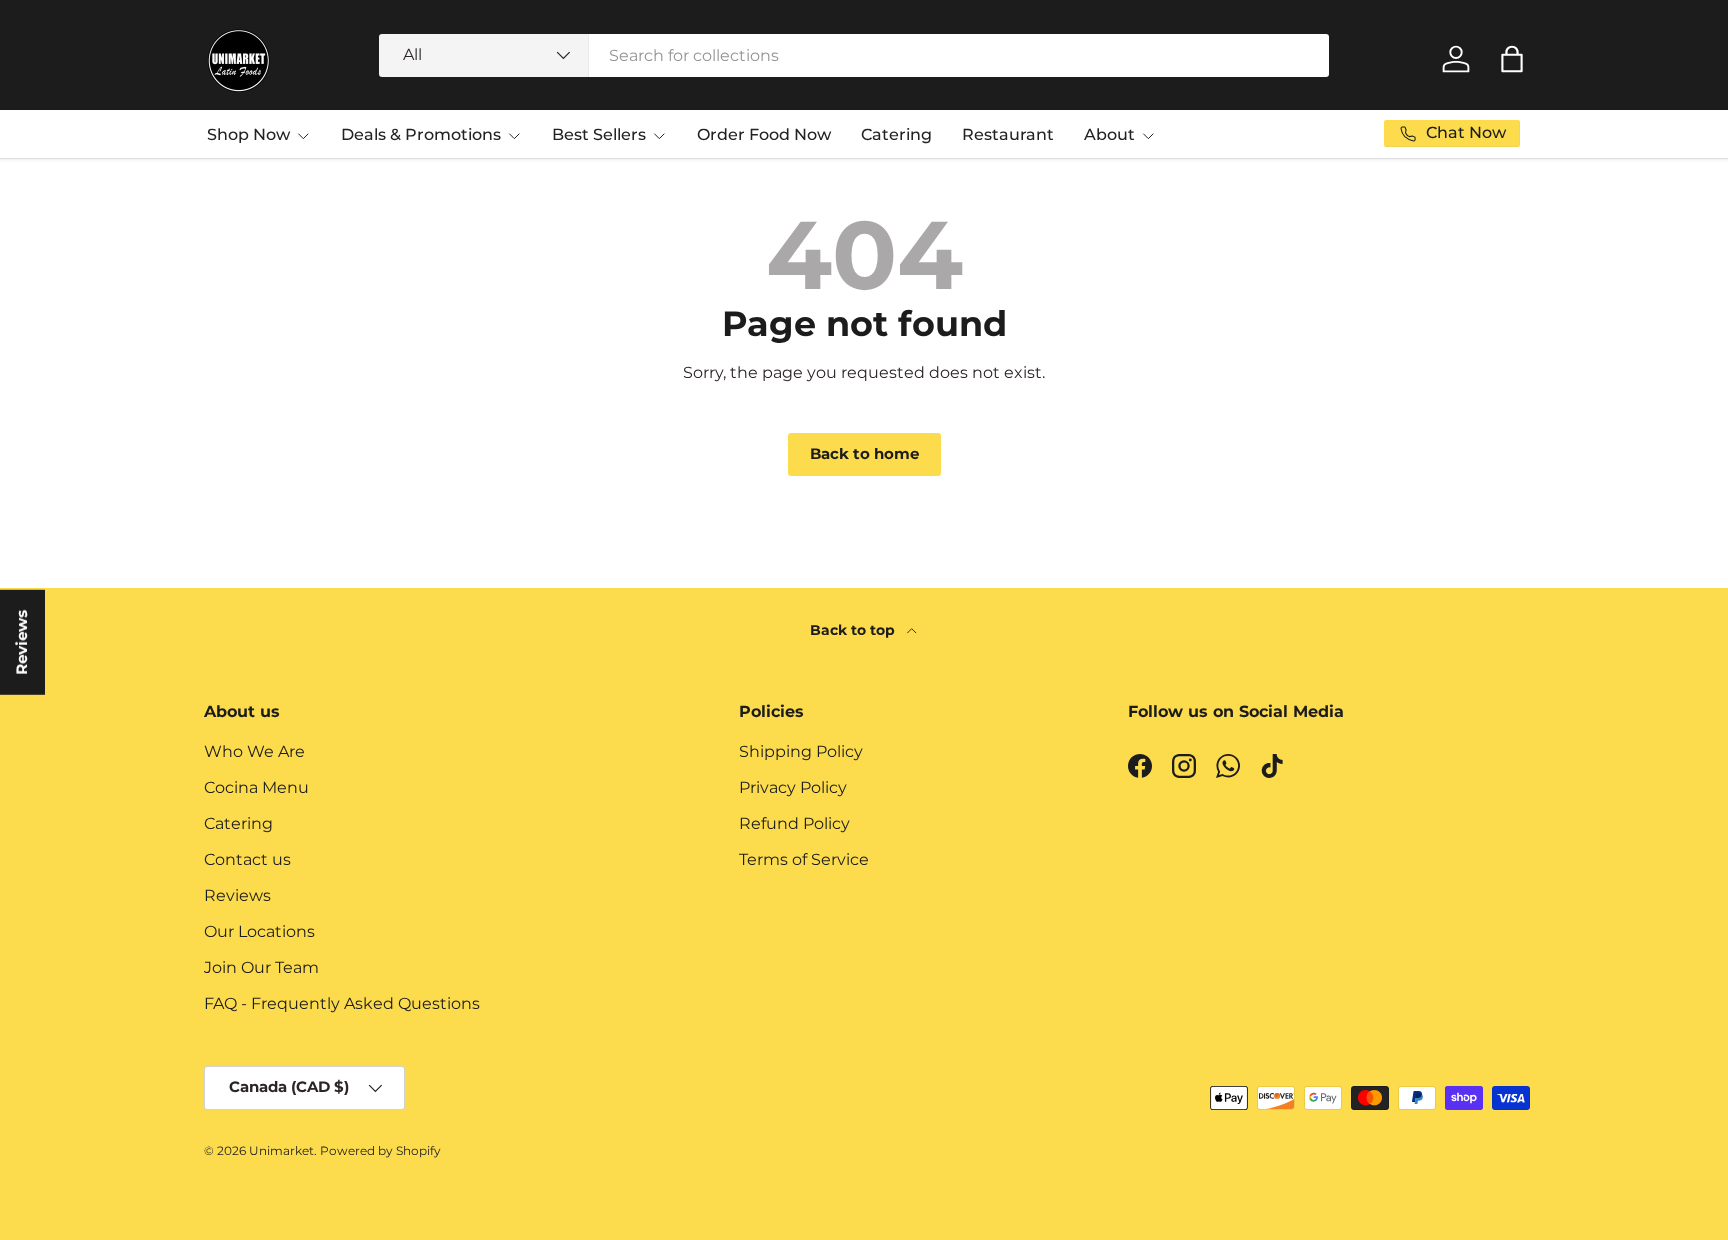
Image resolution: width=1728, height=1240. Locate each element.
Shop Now (248, 134)
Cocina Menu (256, 787)
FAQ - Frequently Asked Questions (342, 1003)
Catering (896, 134)
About (1109, 134)
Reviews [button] (22, 642)
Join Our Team (261, 967)
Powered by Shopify (380, 1150)
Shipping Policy (801, 751)
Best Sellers (599, 134)
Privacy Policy (793, 787)
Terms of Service (804, 859)
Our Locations (259, 931)
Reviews (237, 895)
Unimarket (281, 1150)
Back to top (854, 630)
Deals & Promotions (421, 134)
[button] (1512, 59)
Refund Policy (794, 823)
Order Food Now (764, 134)
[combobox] (854, 55)
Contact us (247, 859)
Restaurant (1008, 134)
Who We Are (254, 751)
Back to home (864, 454)
